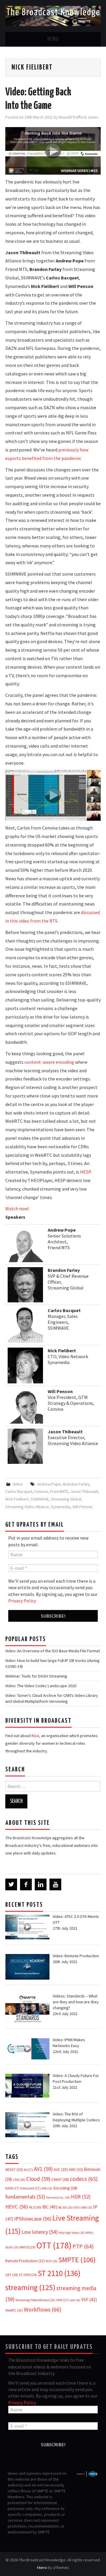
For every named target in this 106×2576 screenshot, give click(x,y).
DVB (47, 2188)
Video (18, 1484)
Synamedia (61, 1507)
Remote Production (25, 2261)
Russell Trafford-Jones (79, 117)
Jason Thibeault (84, 1491)
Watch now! (17, 1208)
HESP (85, 1172)
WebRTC (14, 2310)
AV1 (43, 2169)
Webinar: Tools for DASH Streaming (36, 1676)
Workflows (43, 2309)
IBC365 (65, 2207)
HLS (35, 2207)
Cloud (38, 2179)
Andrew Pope (49, 1484)
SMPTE (77, 2260)
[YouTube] (55, 1884)
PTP (83, 2246)
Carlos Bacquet (19, 1491)
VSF (89, 2300)
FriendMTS (59, 1491)
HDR (81, 2197)
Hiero (42, 2567)
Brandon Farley (76, 1484)
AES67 (14, 2170)
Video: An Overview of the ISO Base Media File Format (53, 1651)
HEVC (17, 2207)
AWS (76, 2170)
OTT (54, 2245)
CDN (19, 2180)
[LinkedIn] (41, 1884)
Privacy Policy (22, 1601)
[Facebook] (26, 1884)
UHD (63, 2300)
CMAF (60, 2179)
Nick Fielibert (17, 1499)
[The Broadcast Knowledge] (53, 16)
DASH (12, 2188)
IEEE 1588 (83, 2207)
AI (28, 2170)
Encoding (65, 2188)
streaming (30, 2287)
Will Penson (82, 1507)
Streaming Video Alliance (27, 1507)
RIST (52, 2261)
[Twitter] (11, 1884)
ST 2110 (59, 2273)
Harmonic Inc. (58, 2197)
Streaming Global (66, 1499)
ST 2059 (28, 2275)
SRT (12, 2275)
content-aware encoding (49, 1062)
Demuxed (30, 2188)
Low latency (40, 2232)
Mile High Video (72, 2233)
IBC (50, 2207)
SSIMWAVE (40, 1499)
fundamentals (25, 2197)
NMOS (27, 2247)
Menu (53, 39)
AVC (61, 2169)
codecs (84, 2179)
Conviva (41, 1491)
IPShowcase (33, 2219)
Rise (35, 1736)
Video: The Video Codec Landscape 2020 (41, 1686)
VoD (75, 2300)
